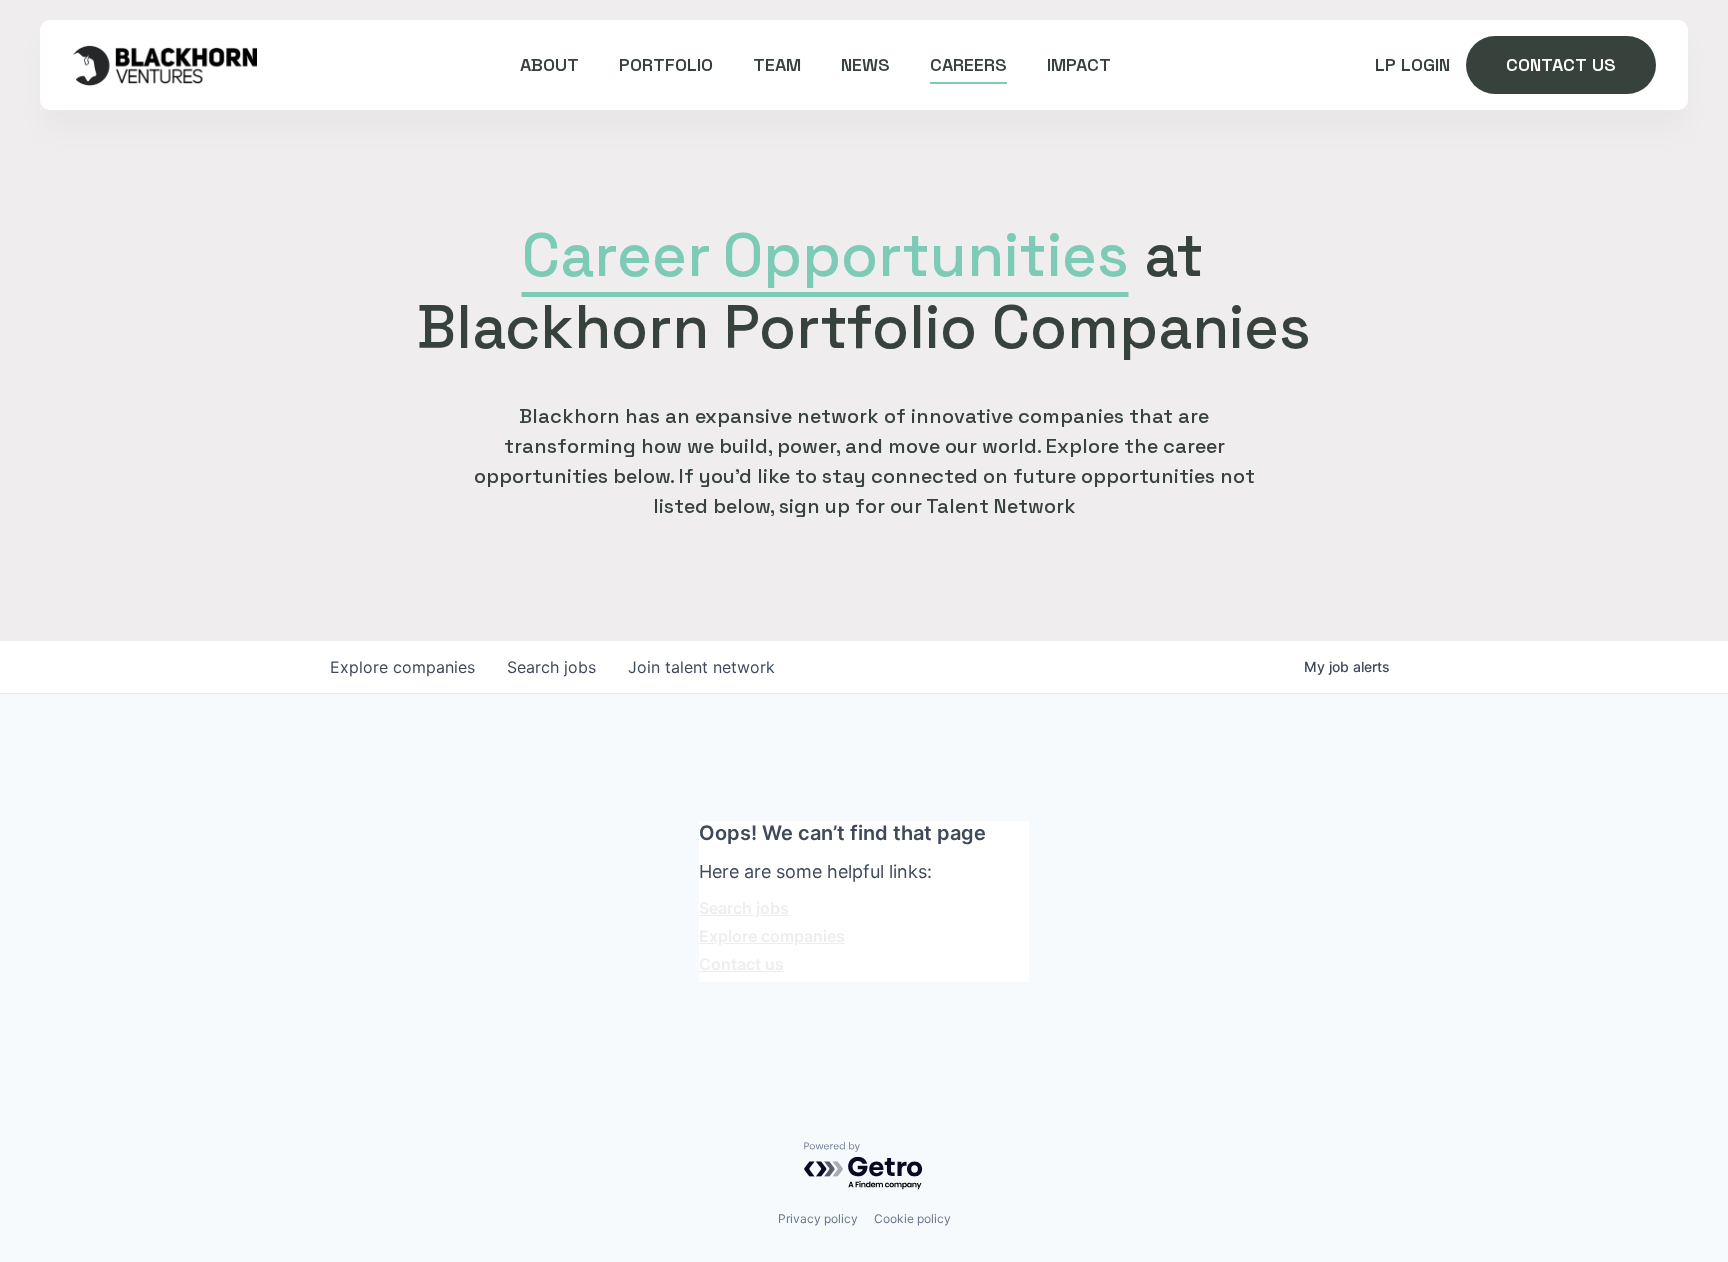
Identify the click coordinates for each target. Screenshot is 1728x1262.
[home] (164, 64)
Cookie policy (912, 1218)
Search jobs (744, 908)
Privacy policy (818, 1218)
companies (402, 667)
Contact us (741, 964)
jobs (551, 667)
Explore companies (772, 936)
